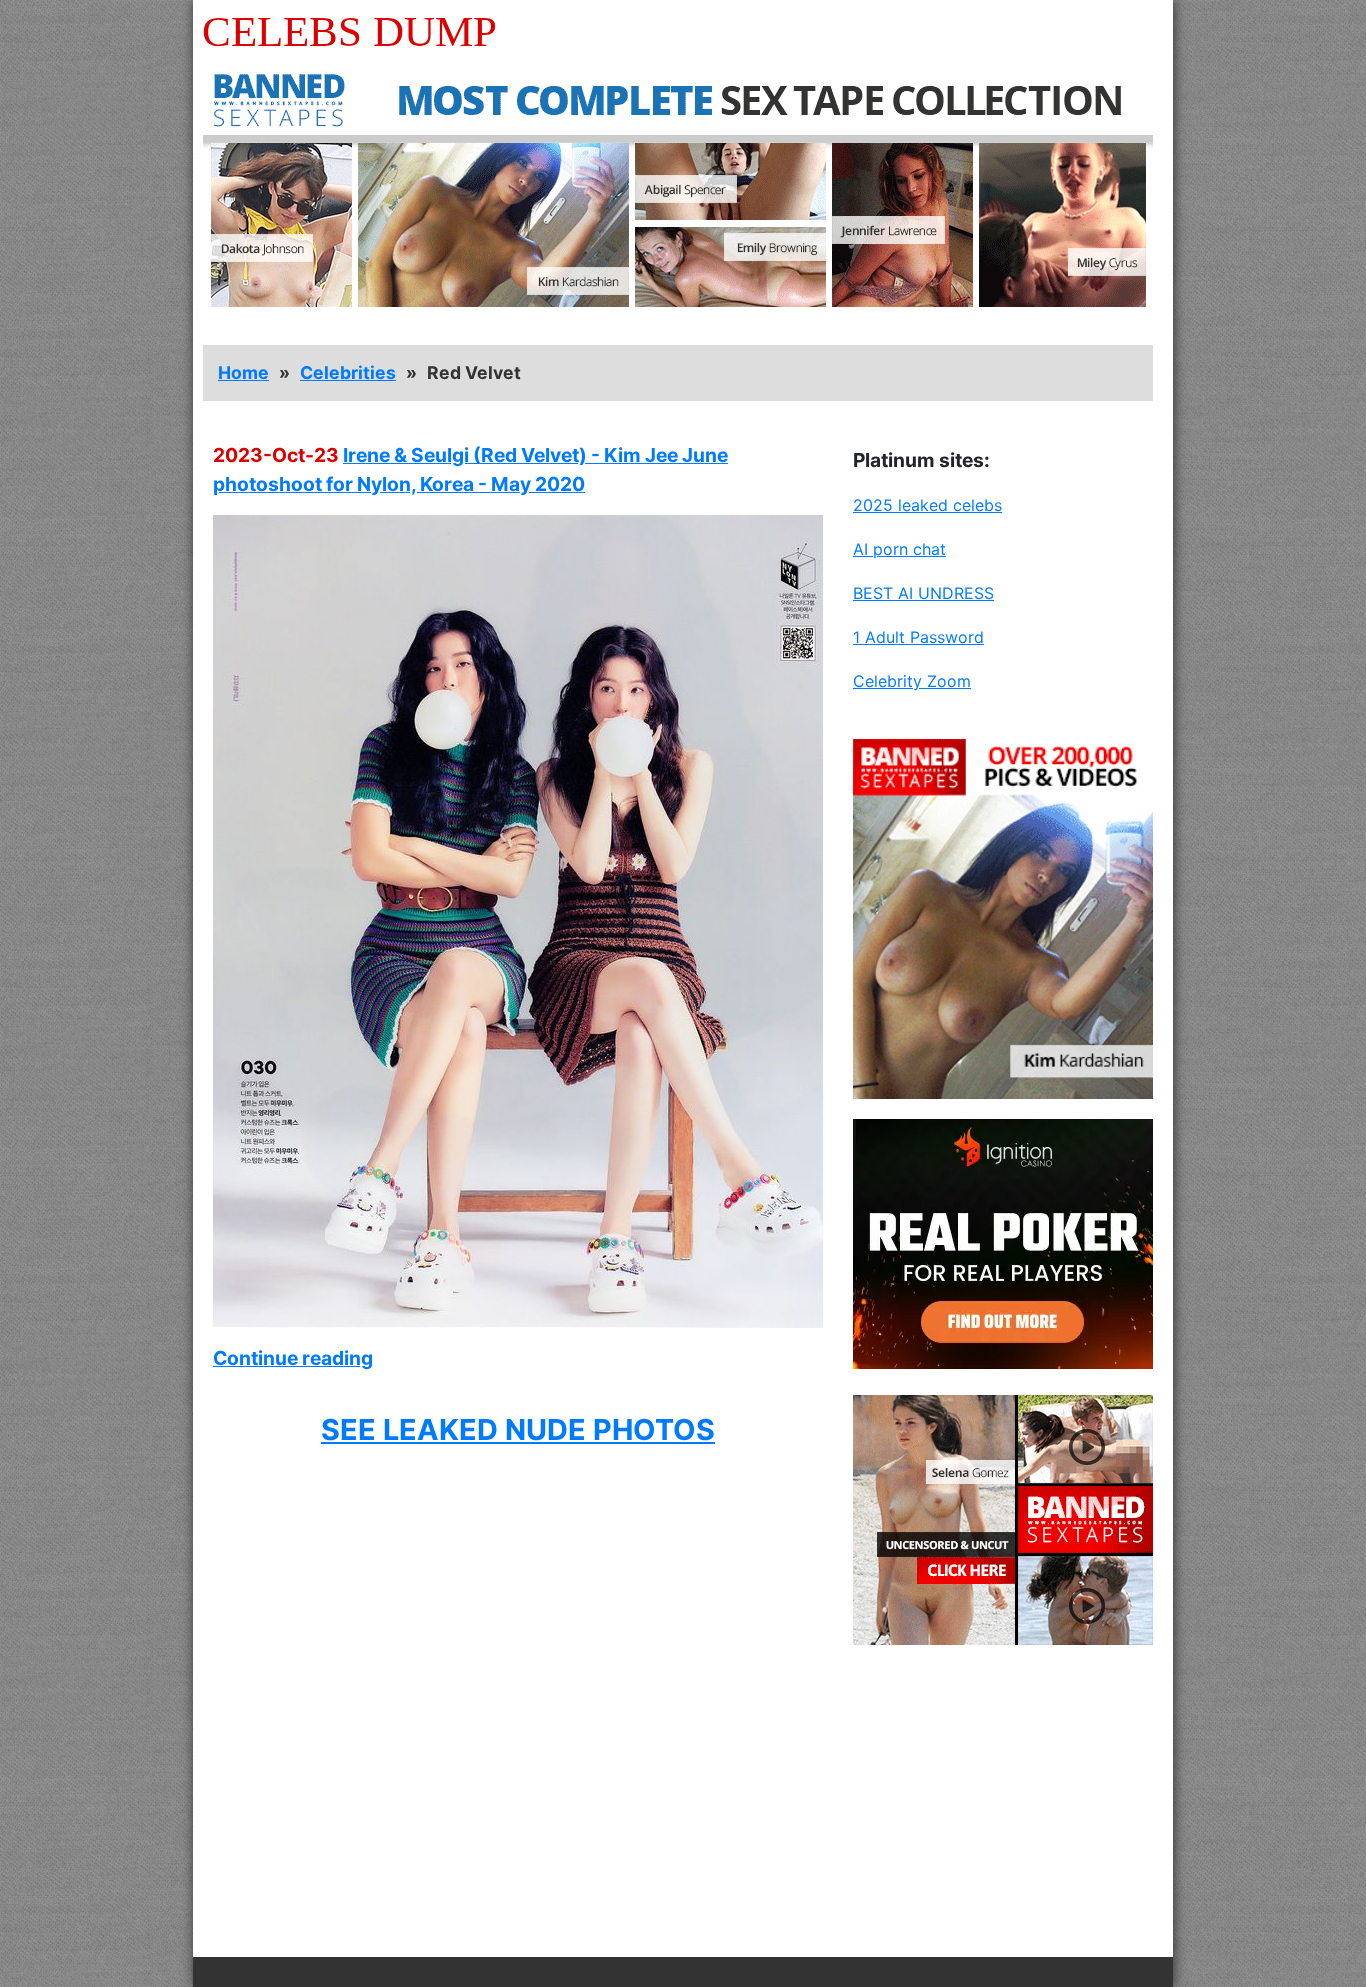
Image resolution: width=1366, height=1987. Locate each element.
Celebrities (348, 372)
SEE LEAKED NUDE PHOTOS (518, 1429)
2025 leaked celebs (927, 505)
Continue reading (293, 1358)
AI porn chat (899, 549)
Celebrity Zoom (912, 681)
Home (243, 372)
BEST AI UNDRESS (923, 593)
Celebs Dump (349, 31)
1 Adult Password (918, 637)
